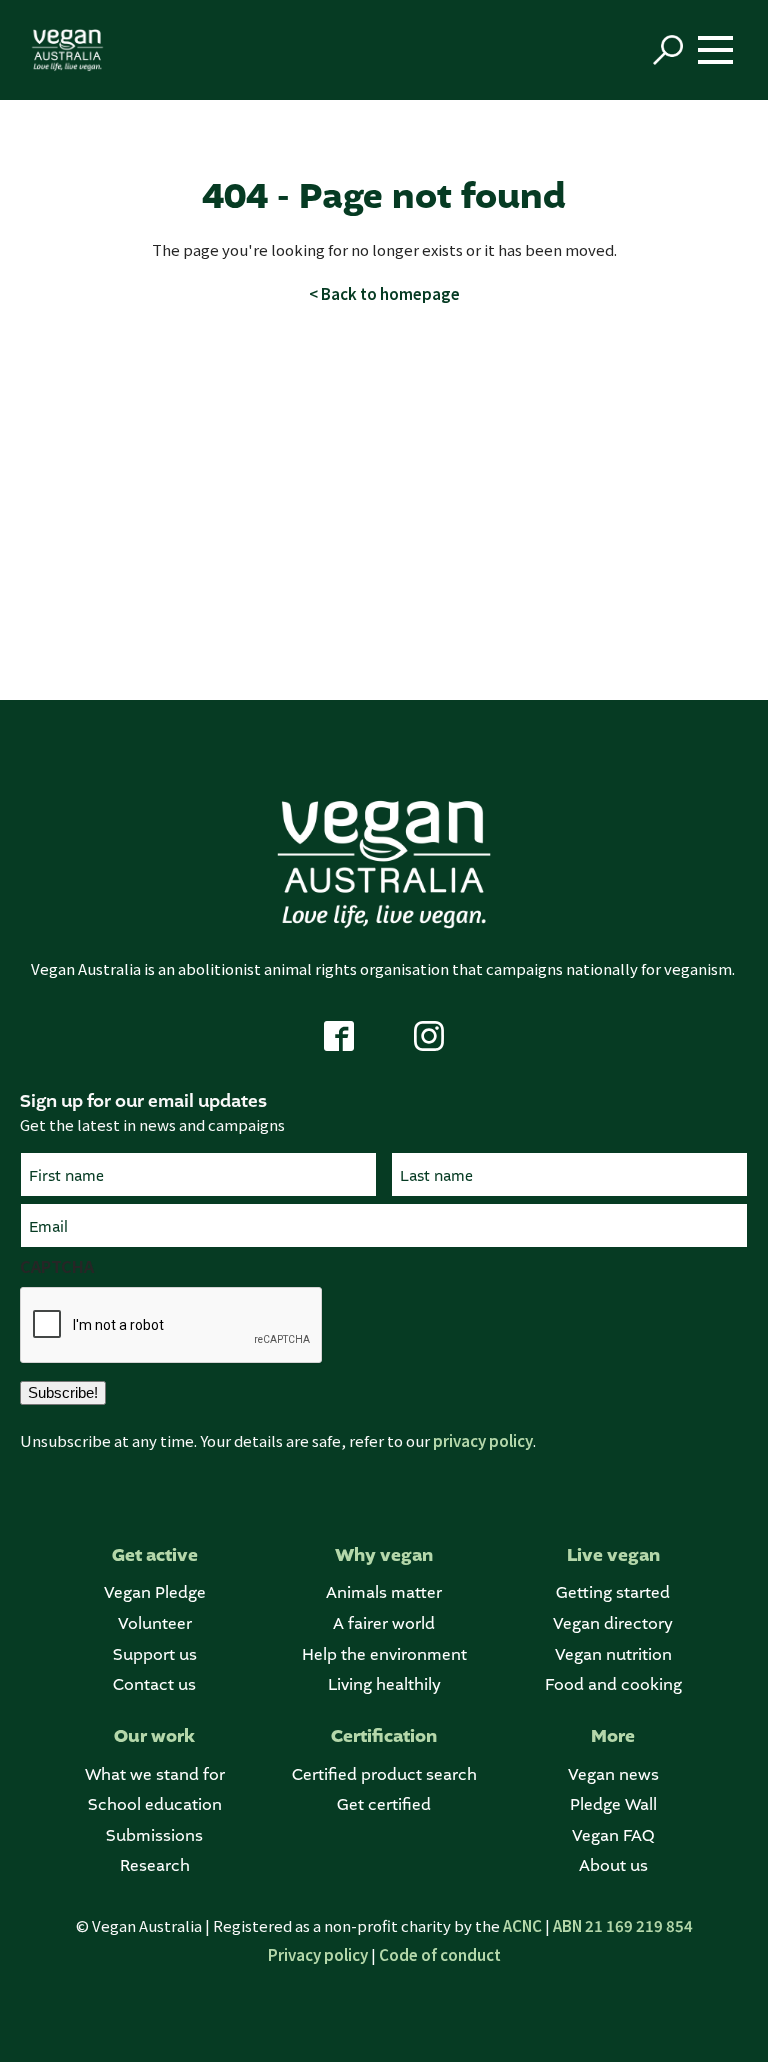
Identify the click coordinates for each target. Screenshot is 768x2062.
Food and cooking (613, 1684)
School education (155, 1804)
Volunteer (155, 1623)
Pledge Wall (613, 1804)
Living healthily (384, 1684)
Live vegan (613, 1555)
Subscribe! (63, 1392)
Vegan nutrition (613, 1654)
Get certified (384, 1804)
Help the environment (384, 1654)
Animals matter (384, 1592)
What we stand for (155, 1774)
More (613, 1736)
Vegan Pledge (155, 1592)
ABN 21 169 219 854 (623, 1925)
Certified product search (384, 1774)
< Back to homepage (384, 293)
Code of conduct (440, 1954)
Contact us (154, 1684)
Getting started (613, 1592)
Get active (155, 1555)
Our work (154, 1736)
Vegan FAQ (613, 1835)
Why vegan (384, 1555)
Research (155, 1865)
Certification (384, 1736)
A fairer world (384, 1623)
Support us (155, 1654)
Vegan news (613, 1774)
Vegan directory (613, 1623)
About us (613, 1865)
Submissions (154, 1835)
